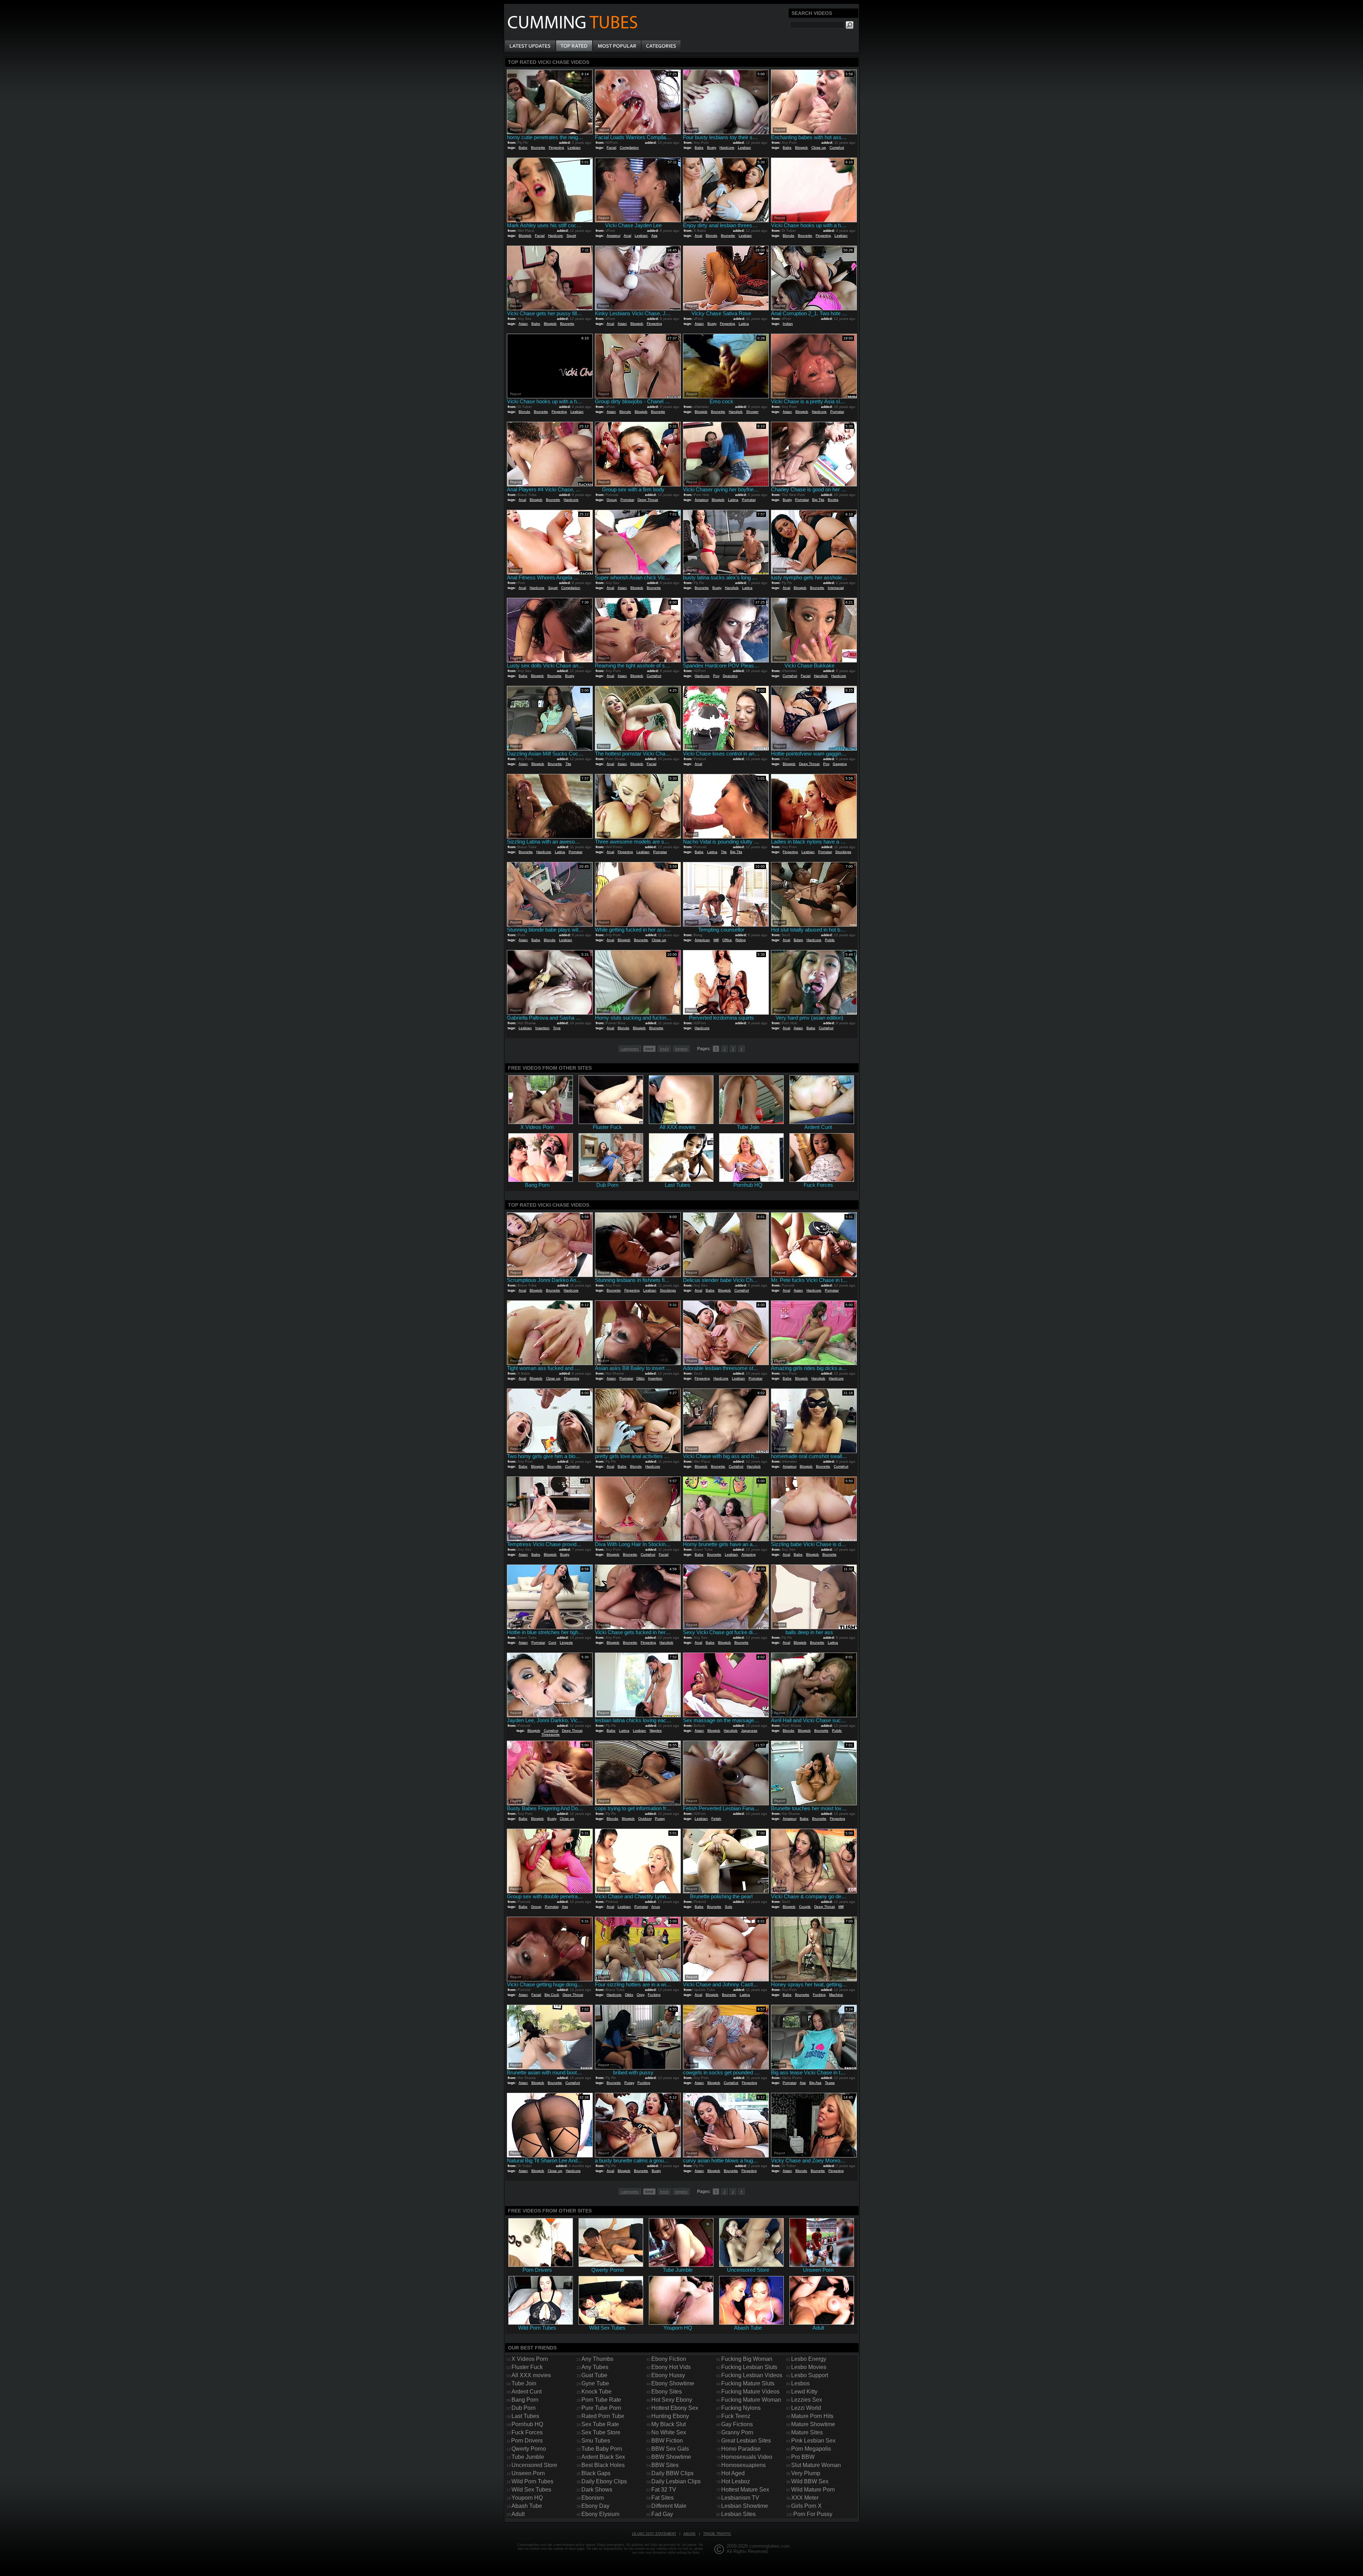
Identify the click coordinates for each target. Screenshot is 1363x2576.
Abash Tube (527, 2506)
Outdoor (645, 1819)
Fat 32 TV (664, 2490)
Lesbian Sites (738, 2514)
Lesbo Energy (809, 2359)
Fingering (556, 148)
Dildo (641, 1378)
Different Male (669, 2506)
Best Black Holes (603, 2465)
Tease (830, 2083)
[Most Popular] (617, 46)
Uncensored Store (534, 2465)
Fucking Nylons (741, 2408)
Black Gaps (596, 2473)
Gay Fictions (737, 2424)
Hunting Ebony (670, 2416)
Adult (518, 2514)
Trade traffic (717, 2534)
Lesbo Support (810, 2375)
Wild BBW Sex (810, 2481)
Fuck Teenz (736, 2416)
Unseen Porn (528, 2473)
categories (630, 1049)
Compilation (629, 148)
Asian (523, 324)
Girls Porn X (806, 2506)
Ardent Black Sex (603, 2457)
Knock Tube (596, 2392)
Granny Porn (737, 2432)
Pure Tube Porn (601, 2408)
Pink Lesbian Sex (813, 2441)
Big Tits (818, 500)
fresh (664, 1049)
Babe (523, 148)
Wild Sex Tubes (531, 2490)
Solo (729, 1907)
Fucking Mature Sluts (748, 2383)
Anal (627, 236)
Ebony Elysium (600, 2514)
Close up (819, 148)
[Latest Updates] (530, 46)
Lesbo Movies (809, 2367)
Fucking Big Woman (747, 2359)
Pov (716, 676)
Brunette (538, 148)
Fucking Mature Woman (751, 2400)
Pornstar (837, 412)
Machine (836, 1995)
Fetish (716, 1819)
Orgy (641, 1995)
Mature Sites (807, 2432)
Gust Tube (594, 2375)
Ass (654, 236)
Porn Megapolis (811, 2449)
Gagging (840, 764)
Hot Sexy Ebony (672, 2400)
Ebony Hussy (668, 2375)
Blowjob (801, 148)
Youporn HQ (527, 2498)
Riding (741, 940)
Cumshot (837, 148)
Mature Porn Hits (812, 2416)
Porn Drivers (527, 2441)
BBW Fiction (667, 2441)
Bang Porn (525, 2400)
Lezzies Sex (807, 2400)
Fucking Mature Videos (750, 2392)
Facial (611, 148)
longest (681, 1049)
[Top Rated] (574, 46)
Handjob (736, 412)
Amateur (613, 236)
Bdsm (798, 940)
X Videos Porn (530, 2359)
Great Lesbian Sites (746, 2441)
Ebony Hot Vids (671, 2367)
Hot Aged (733, 2473)
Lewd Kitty (804, 2392)
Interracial (836, 588)
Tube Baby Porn (602, 2449)
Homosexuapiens (743, 2465)
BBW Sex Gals (670, 2449)
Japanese (749, 1731)
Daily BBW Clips (672, 2473)
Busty (711, 148)
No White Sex (669, 2432)
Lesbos (800, 2383)
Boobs (833, 500)
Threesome (551, 1734)
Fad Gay (662, 2514)
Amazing (749, 1554)
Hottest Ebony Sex (675, 2408)
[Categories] (661, 46)
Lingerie (566, 1642)
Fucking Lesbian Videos (752, 2375)
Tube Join (524, 2383)
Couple (805, 1907)
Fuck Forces (527, 2432)
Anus (656, 1907)
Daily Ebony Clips (604, 2481)
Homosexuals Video (747, 2457)
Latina (744, 324)
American (702, 940)
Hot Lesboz (736, 2481)
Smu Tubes (596, 2441)
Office (727, 940)
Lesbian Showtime (745, 2506)
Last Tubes (525, 2416)
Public (830, 940)
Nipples (656, 1731)
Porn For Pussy (813, 2514)
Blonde (711, 236)
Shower (752, 412)
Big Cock (552, 1995)
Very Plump (806, 2473)
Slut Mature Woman (816, 2465)
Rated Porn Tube (603, 2416)
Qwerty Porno (529, 2449)
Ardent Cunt (527, 2392)
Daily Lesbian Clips (676, 2481)
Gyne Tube (595, 2383)
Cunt (552, 1642)
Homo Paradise (741, 2449)
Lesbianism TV (740, 2498)
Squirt (571, 236)
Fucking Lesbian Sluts (749, 2367)
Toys (557, 1028)
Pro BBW (803, 2457)
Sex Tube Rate (600, 2424)
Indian (788, 324)
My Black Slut (669, 2424)
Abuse (689, 2534)
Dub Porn (524, 2408)
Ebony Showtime (673, 2383)
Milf (716, 940)
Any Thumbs (597, 2359)
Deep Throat (648, 500)
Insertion (542, 1028)
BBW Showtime (671, 2457)
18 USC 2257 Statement (654, 2534)
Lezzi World (806, 2408)
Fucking (654, 1995)
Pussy (660, 1819)
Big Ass (815, 2083)
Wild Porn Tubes (532, 2481)
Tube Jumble (528, 2457)
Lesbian (574, 148)
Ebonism (593, 2498)
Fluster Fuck (527, 2367)
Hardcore (727, 148)
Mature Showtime (813, 2424)
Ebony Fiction (669, 2359)
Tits (568, 764)
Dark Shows (597, 2490)
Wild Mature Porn (813, 2490)
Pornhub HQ (527, 2424)
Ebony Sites (667, 2392)
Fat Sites (663, 2498)
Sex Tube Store (601, 2432)
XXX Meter (805, 2498)
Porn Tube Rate (601, 2400)
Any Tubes (595, 2367)
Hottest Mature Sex (745, 2490)
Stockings (843, 852)
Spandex (730, 676)
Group (612, 500)
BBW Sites (665, 2465)
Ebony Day (595, 2506)
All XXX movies (531, 2375)
